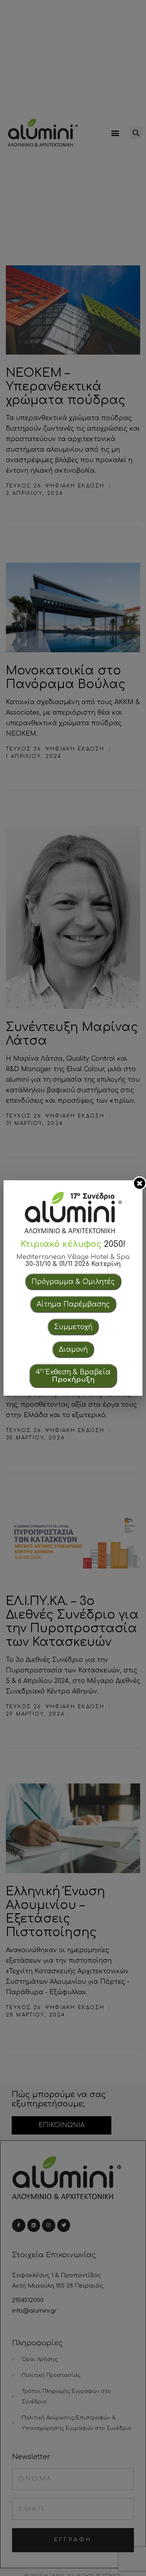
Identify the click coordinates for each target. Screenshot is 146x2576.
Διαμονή (73, 1350)
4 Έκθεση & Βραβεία (73, 1375)
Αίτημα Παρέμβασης (73, 1304)
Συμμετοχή (73, 1327)
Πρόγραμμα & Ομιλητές (73, 1282)
